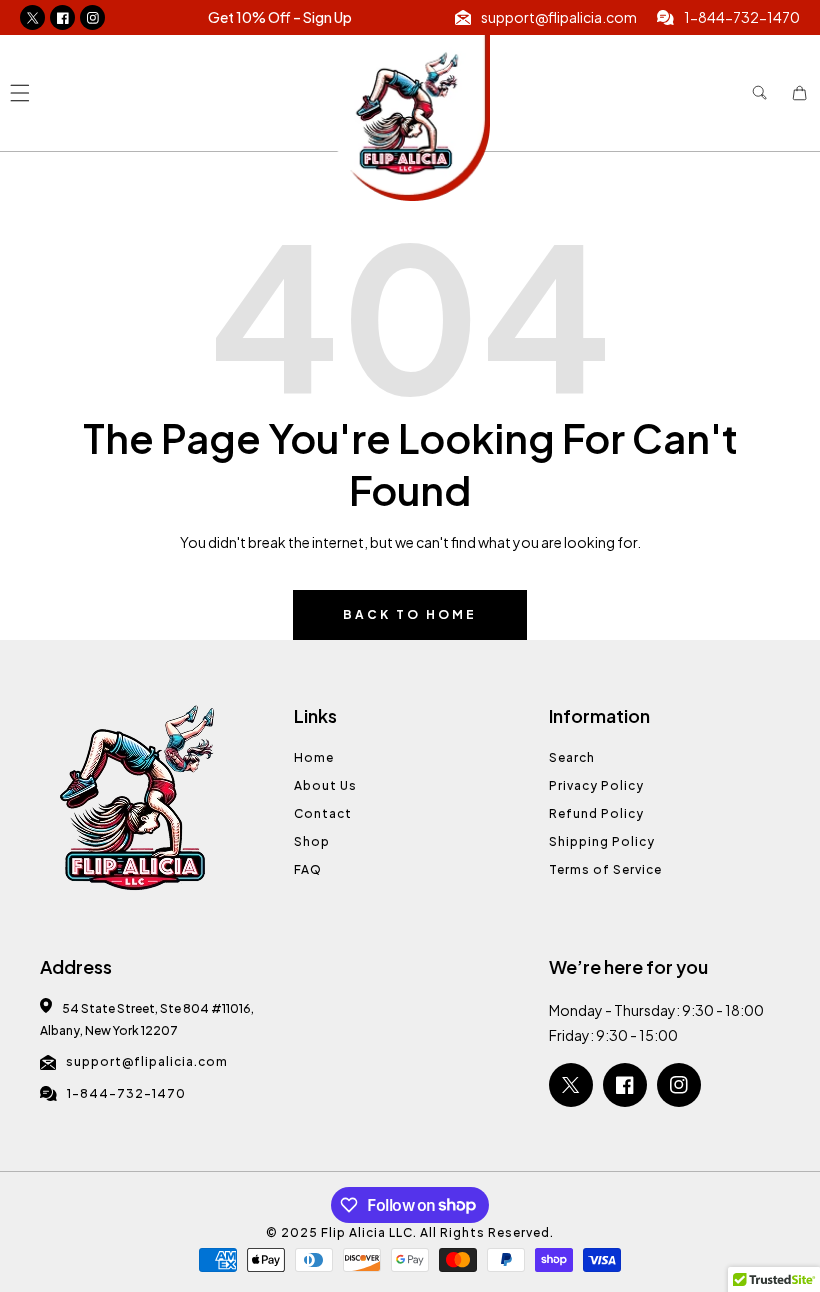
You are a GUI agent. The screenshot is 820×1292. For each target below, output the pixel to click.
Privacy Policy (596, 785)
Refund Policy (596, 813)
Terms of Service (605, 869)
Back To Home (410, 614)
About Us (325, 785)
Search (572, 757)
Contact (323, 813)
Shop (312, 841)
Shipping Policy (602, 841)
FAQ (308, 869)
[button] (19, 93)
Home (314, 757)
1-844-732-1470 (126, 1093)
